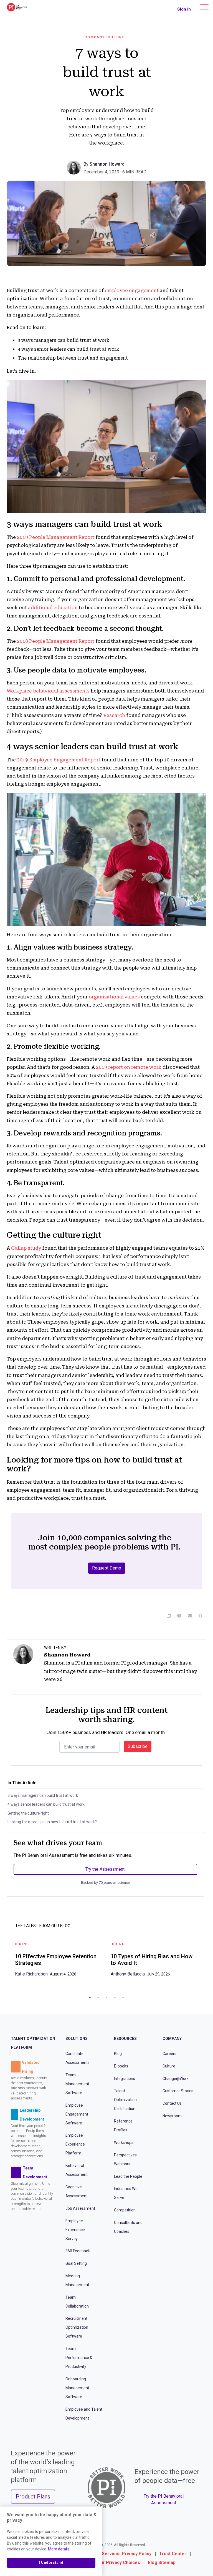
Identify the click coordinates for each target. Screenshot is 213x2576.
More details (59, 2549)
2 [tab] (98, 1997)
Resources (125, 2039)
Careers (169, 2054)
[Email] (190, 1616)
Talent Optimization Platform (33, 2043)
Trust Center (173, 2554)
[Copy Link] (200, 1616)
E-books (121, 2066)
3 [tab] (106, 1997)
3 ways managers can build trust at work (43, 1795)
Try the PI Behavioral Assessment (164, 2499)
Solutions (77, 2039)
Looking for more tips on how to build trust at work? (52, 1822)
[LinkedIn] (169, 1616)
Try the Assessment (105, 1869)
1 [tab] (90, 1997)
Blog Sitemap (162, 2563)
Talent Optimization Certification (125, 2100)
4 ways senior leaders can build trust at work (46, 1804)
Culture (169, 2066)
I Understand (51, 2563)
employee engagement (132, 290)
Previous (7, 1965)
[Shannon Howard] (75, 167)
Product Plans (33, 2497)
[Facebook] (179, 1616)
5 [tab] (123, 1997)
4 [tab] (115, 1997)
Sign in (184, 9)
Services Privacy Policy (127, 2554)
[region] (51, 2541)
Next (206, 1965)
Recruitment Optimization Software (77, 2327)
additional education (53, 607)
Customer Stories (178, 2091)
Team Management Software (77, 2084)
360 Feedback (78, 2251)
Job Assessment (80, 2208)
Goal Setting (76, 2263)
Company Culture (105, 37)
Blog (118, 2054)
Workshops (124, 2142)
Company (172, 2039)
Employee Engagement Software (77, 2114)
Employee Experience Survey (75, 2230)
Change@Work (176, 2079)
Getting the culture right (28, 1813)
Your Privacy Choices (118, 2563)
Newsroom (172, 2116)
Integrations (125, 2079)
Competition (125, 2210)
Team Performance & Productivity (79, 2358)
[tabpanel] (59, 1961)
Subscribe (138, 1746)
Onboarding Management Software (77, 2388)
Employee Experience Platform (75, 2144)
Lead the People (128, 2176)
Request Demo (107, 1568)
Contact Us (172, 2103)
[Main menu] (204, 7)
